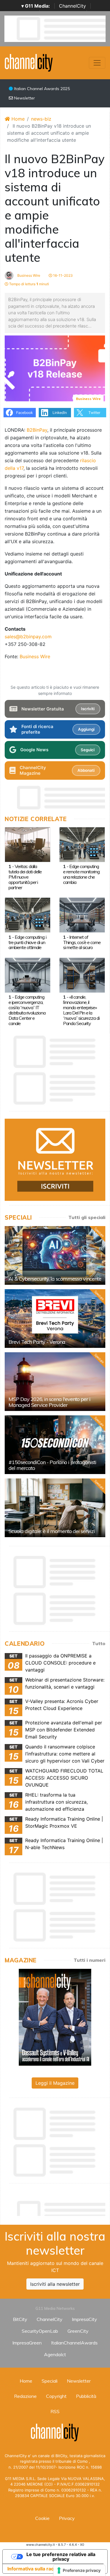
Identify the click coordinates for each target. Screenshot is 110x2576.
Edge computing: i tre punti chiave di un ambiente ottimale (27, 942)
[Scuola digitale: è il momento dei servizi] (55, 1508)
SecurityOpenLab (40, 2331)
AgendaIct (55, 2354)
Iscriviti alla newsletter (55, 2284)
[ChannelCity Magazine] (55, 2017)
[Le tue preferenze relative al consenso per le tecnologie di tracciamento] (79, 2570)
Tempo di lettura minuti (29, 284)
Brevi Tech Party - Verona (37, 1342)
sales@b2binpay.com (28, 637)
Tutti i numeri (89, 1960)
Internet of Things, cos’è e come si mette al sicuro (82, 942)
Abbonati (86, 770)
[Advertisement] (57, 2207)
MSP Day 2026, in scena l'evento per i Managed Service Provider (49, 1402)
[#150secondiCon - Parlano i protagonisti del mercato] (55, 1445)
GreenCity (78, 2331)
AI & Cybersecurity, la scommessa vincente (55, 1279)
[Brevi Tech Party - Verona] (55, 1319)
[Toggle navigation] (97, 63)
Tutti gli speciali (87, 1217)
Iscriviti (88, 709)
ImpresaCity (84, 2319)
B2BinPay (37, 430)
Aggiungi (86, 729)
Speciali (50, 2381)
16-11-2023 (62, 275)
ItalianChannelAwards (74, 2343)
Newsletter (24, 98)
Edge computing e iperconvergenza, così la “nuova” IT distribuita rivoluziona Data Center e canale (27, 1010)
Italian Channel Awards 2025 (41, 89)
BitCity (20, 2319)
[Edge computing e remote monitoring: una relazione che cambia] (82, 844)
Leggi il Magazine (55, 2083)
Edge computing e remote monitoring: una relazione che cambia (82, 874)
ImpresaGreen (27, 2343)
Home (17, 119)
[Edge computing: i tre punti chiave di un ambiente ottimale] (28, 915)
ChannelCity (72, 6)
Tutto (99, 1643)
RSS (55, 2411)
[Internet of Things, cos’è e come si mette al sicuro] (82, 915)
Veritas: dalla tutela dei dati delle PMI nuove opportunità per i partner (25, 877)
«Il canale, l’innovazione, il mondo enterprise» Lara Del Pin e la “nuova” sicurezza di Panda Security (81, 1010)
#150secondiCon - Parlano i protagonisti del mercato (52, 1465)
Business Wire (28, 275)
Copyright (56, 2396)
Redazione (25, 2396)
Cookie (42, 2518)
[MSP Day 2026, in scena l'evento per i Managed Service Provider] (55, 1382)
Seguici (88, 750)
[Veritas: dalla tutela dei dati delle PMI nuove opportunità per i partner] (28, 844)
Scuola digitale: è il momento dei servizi (52, 1531)
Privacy (67, 2518)
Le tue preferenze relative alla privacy (61, 2557)
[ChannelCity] (29, 62)
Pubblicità (86, 2396)
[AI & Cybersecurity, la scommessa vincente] (55, 1255)
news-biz (41, 119)
